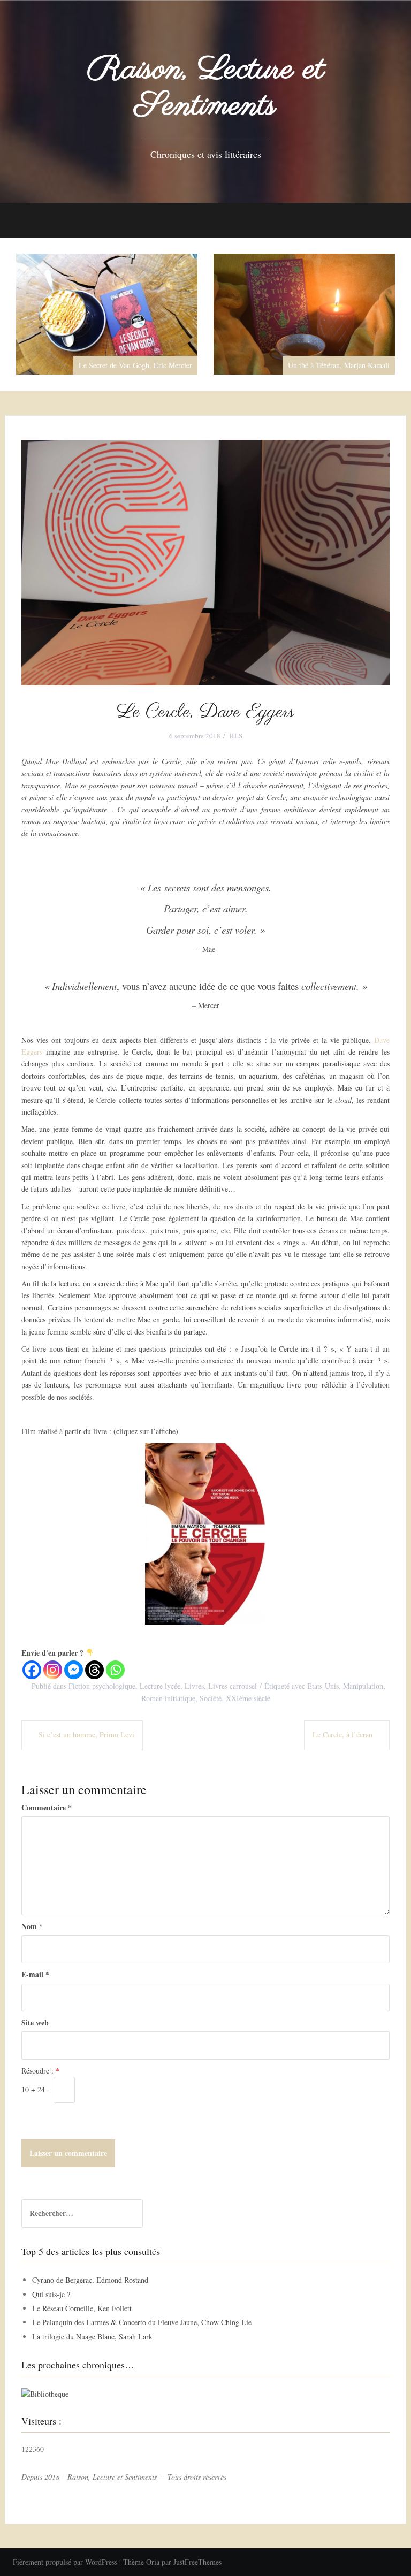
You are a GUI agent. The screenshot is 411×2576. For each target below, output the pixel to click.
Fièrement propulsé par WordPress (65, 2562)
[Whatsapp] (115, 1670)
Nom (32, 1927)
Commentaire (47, 1807)
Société (211, 1698)
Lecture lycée (160, 1686)
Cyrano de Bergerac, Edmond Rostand (90, 2280)
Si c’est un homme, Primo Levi (86, 1735)
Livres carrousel (233, 1686)
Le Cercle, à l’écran (342, 1735)
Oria (153, 2562)
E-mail (35, 1974)
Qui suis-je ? (51, 2294)
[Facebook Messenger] (74, 1670)
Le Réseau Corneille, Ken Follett (82, 2308)
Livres (194, 1686)
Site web (35, 2022)
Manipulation (363, 1686)
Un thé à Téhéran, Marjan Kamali (141, 365)
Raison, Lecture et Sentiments (206, 88)
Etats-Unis (323, 1686)
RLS (236, 736)
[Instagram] (53, 1670)
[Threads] (94, 1670)
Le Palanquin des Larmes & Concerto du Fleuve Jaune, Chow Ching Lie (142, 2323)
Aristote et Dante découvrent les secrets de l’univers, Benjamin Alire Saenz (304, 361)
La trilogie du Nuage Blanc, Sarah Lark (92, 2337)
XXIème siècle (248, 1698)
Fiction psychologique (102, 1686)
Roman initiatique (168, 1698)
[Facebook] (32, 1670)
